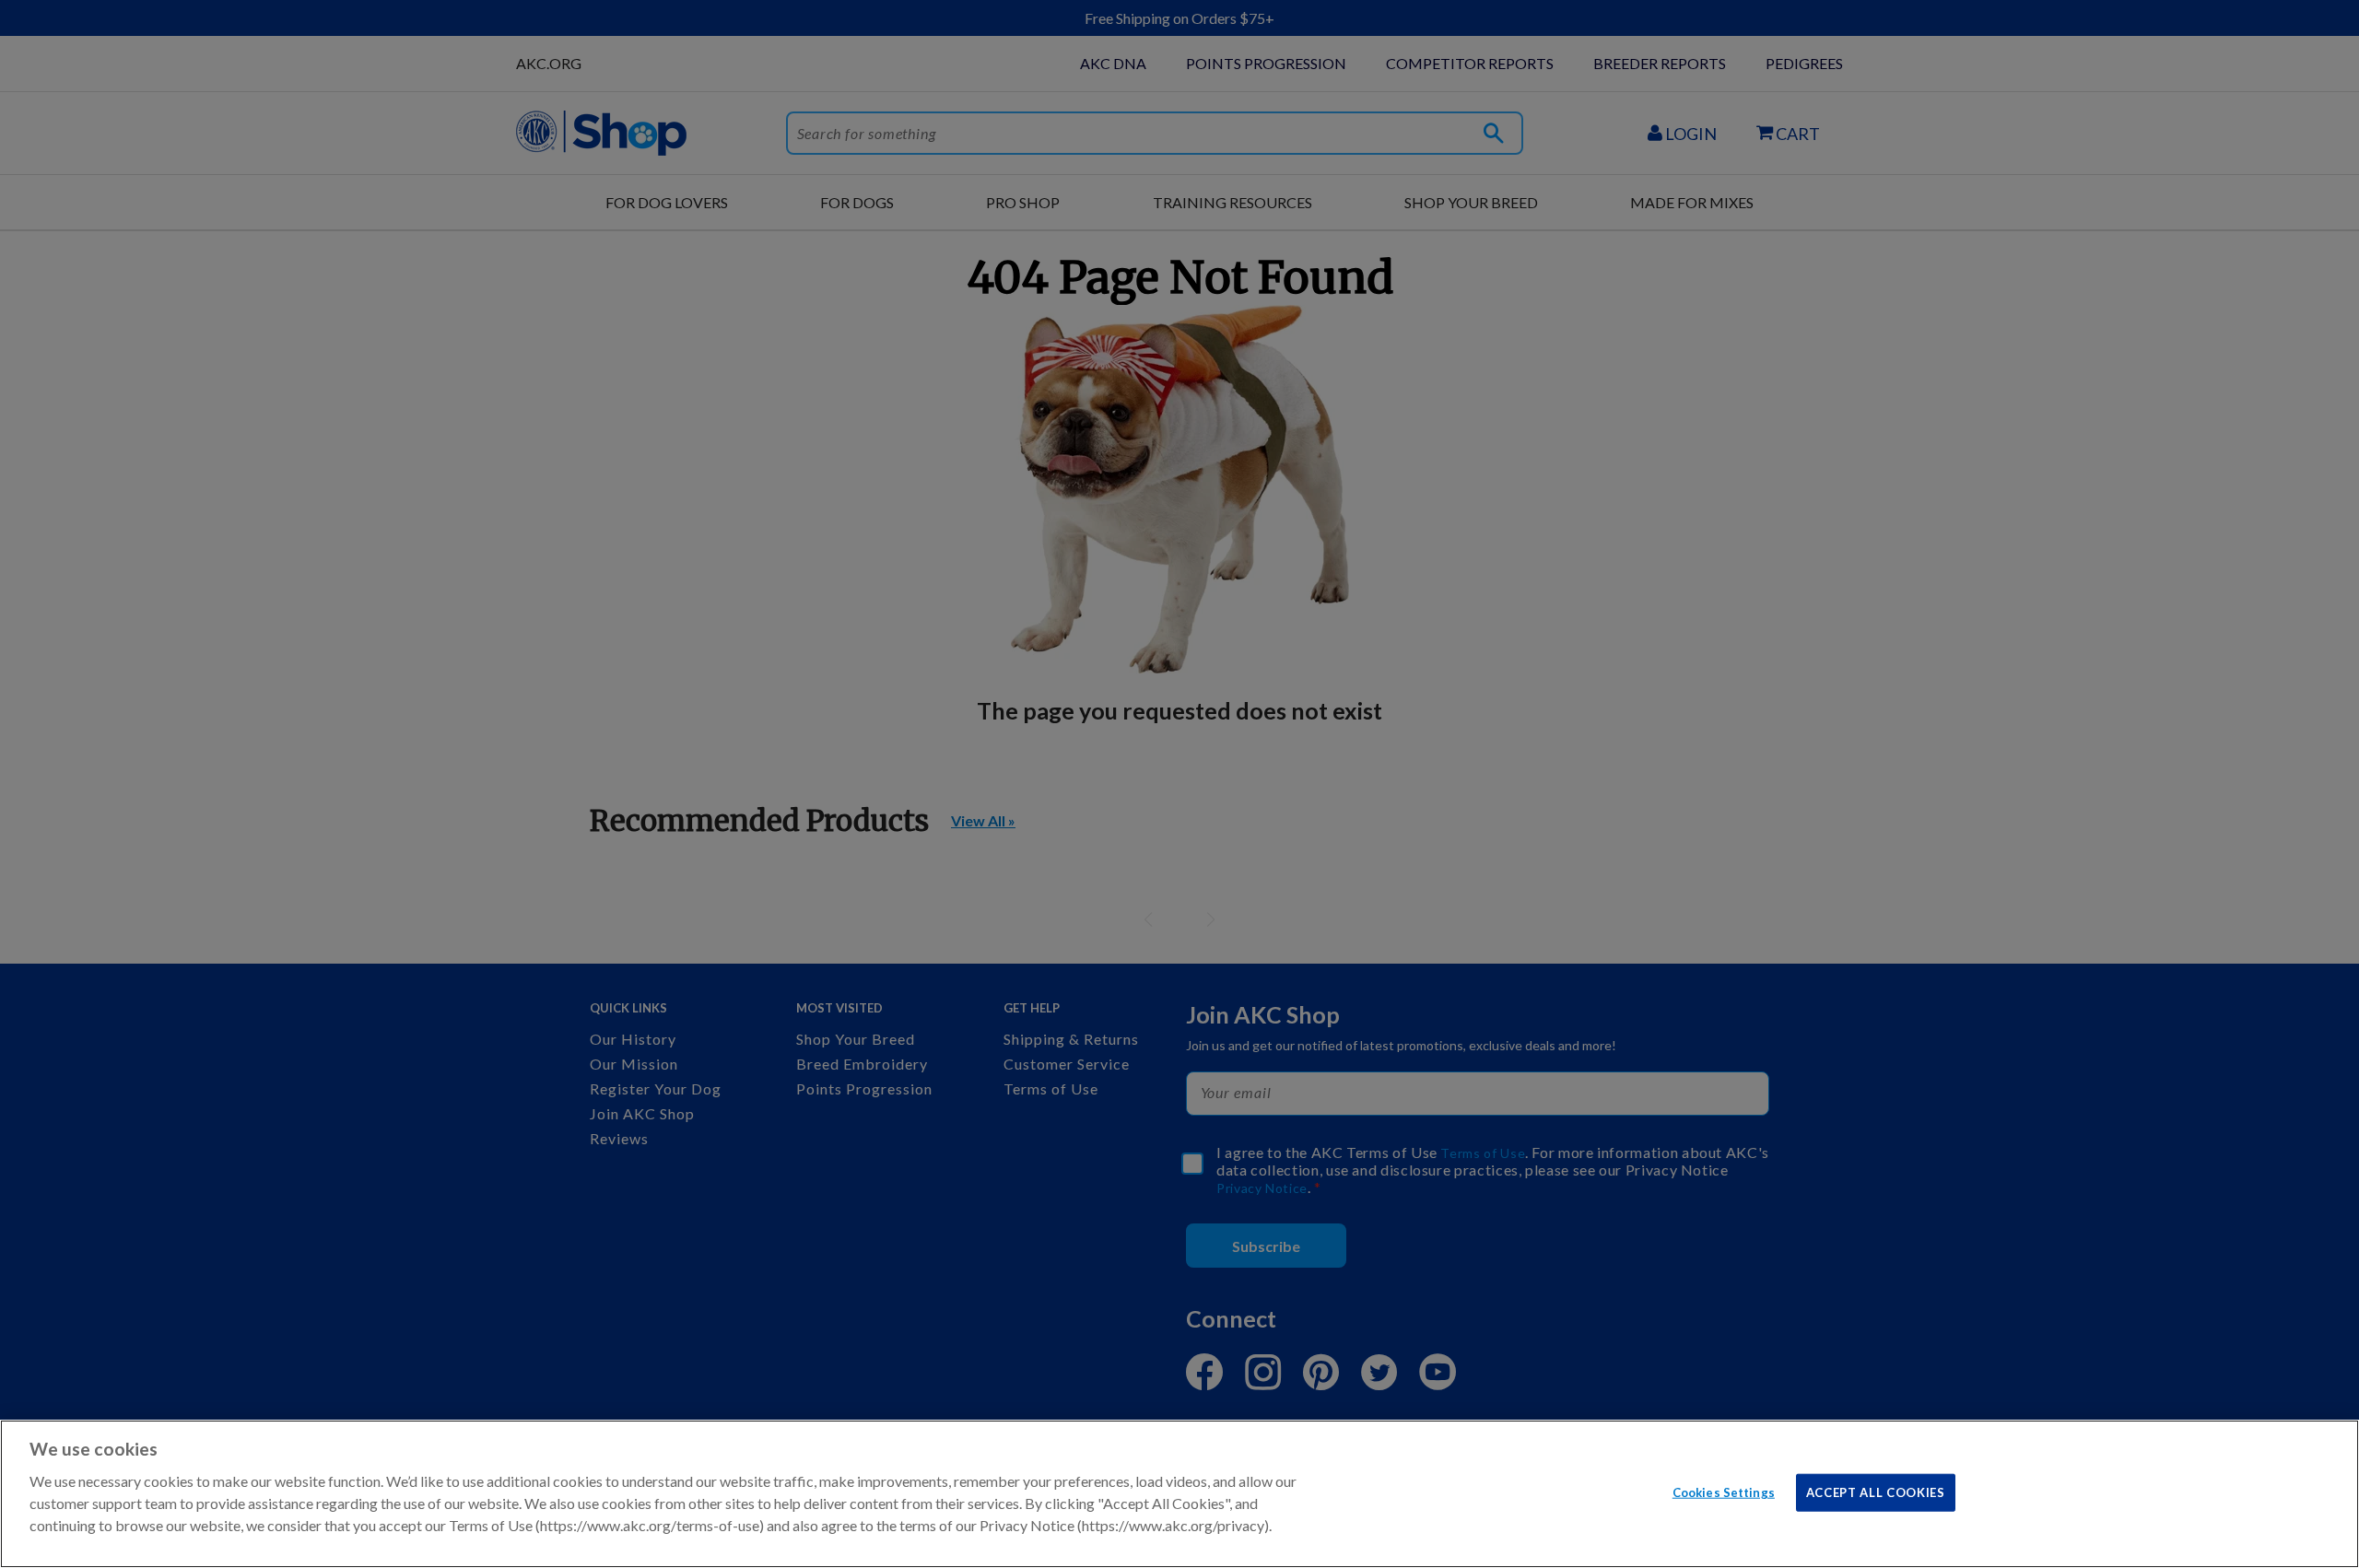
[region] (1179, 1494)
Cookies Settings (1724, 1492)
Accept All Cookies (1876, 1492)
